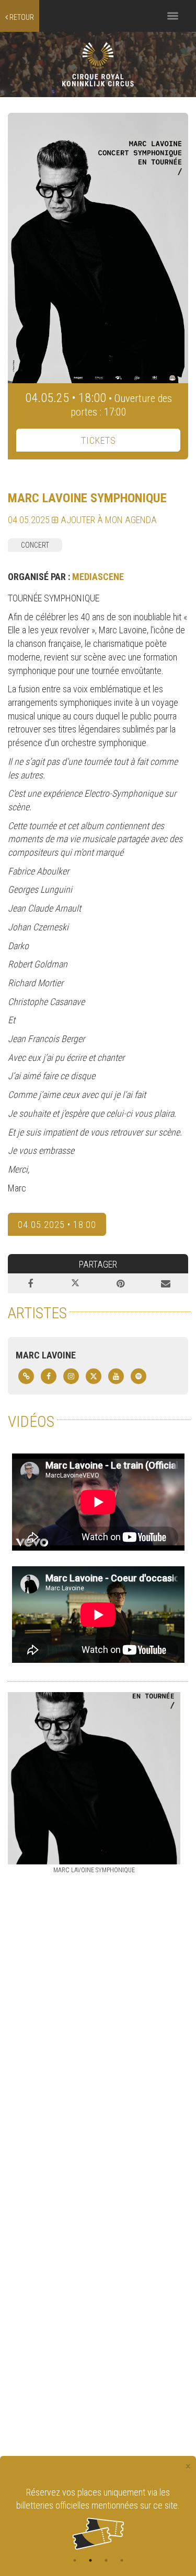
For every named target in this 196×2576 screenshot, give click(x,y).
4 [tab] (122, 2560)
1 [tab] (75, 2560)
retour (21, 17)
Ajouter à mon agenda (108, 520)
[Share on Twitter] (75, 1283)
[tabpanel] (98, 2518)
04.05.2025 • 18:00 (57, 1225)
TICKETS (99, 440)
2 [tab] (90, 2560)
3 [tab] (106, 2560)
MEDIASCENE (98, 577)
